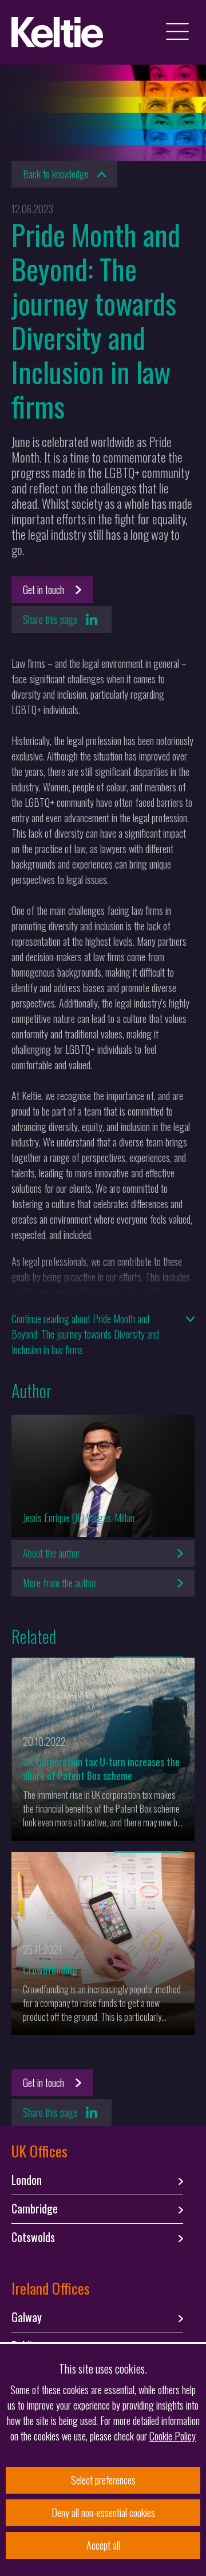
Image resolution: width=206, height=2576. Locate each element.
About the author (51, 1553)
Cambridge (35, 2209)
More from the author (60, 1583)
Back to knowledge (56, 174)
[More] (148, 1657)
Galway (27, 2318)
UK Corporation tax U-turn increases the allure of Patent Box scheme (101, 1769)
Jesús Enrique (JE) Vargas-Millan (79, 1518)
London (27, 2180)
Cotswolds (33, 2237)
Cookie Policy (173, 2436)
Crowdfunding (50, 1970)
